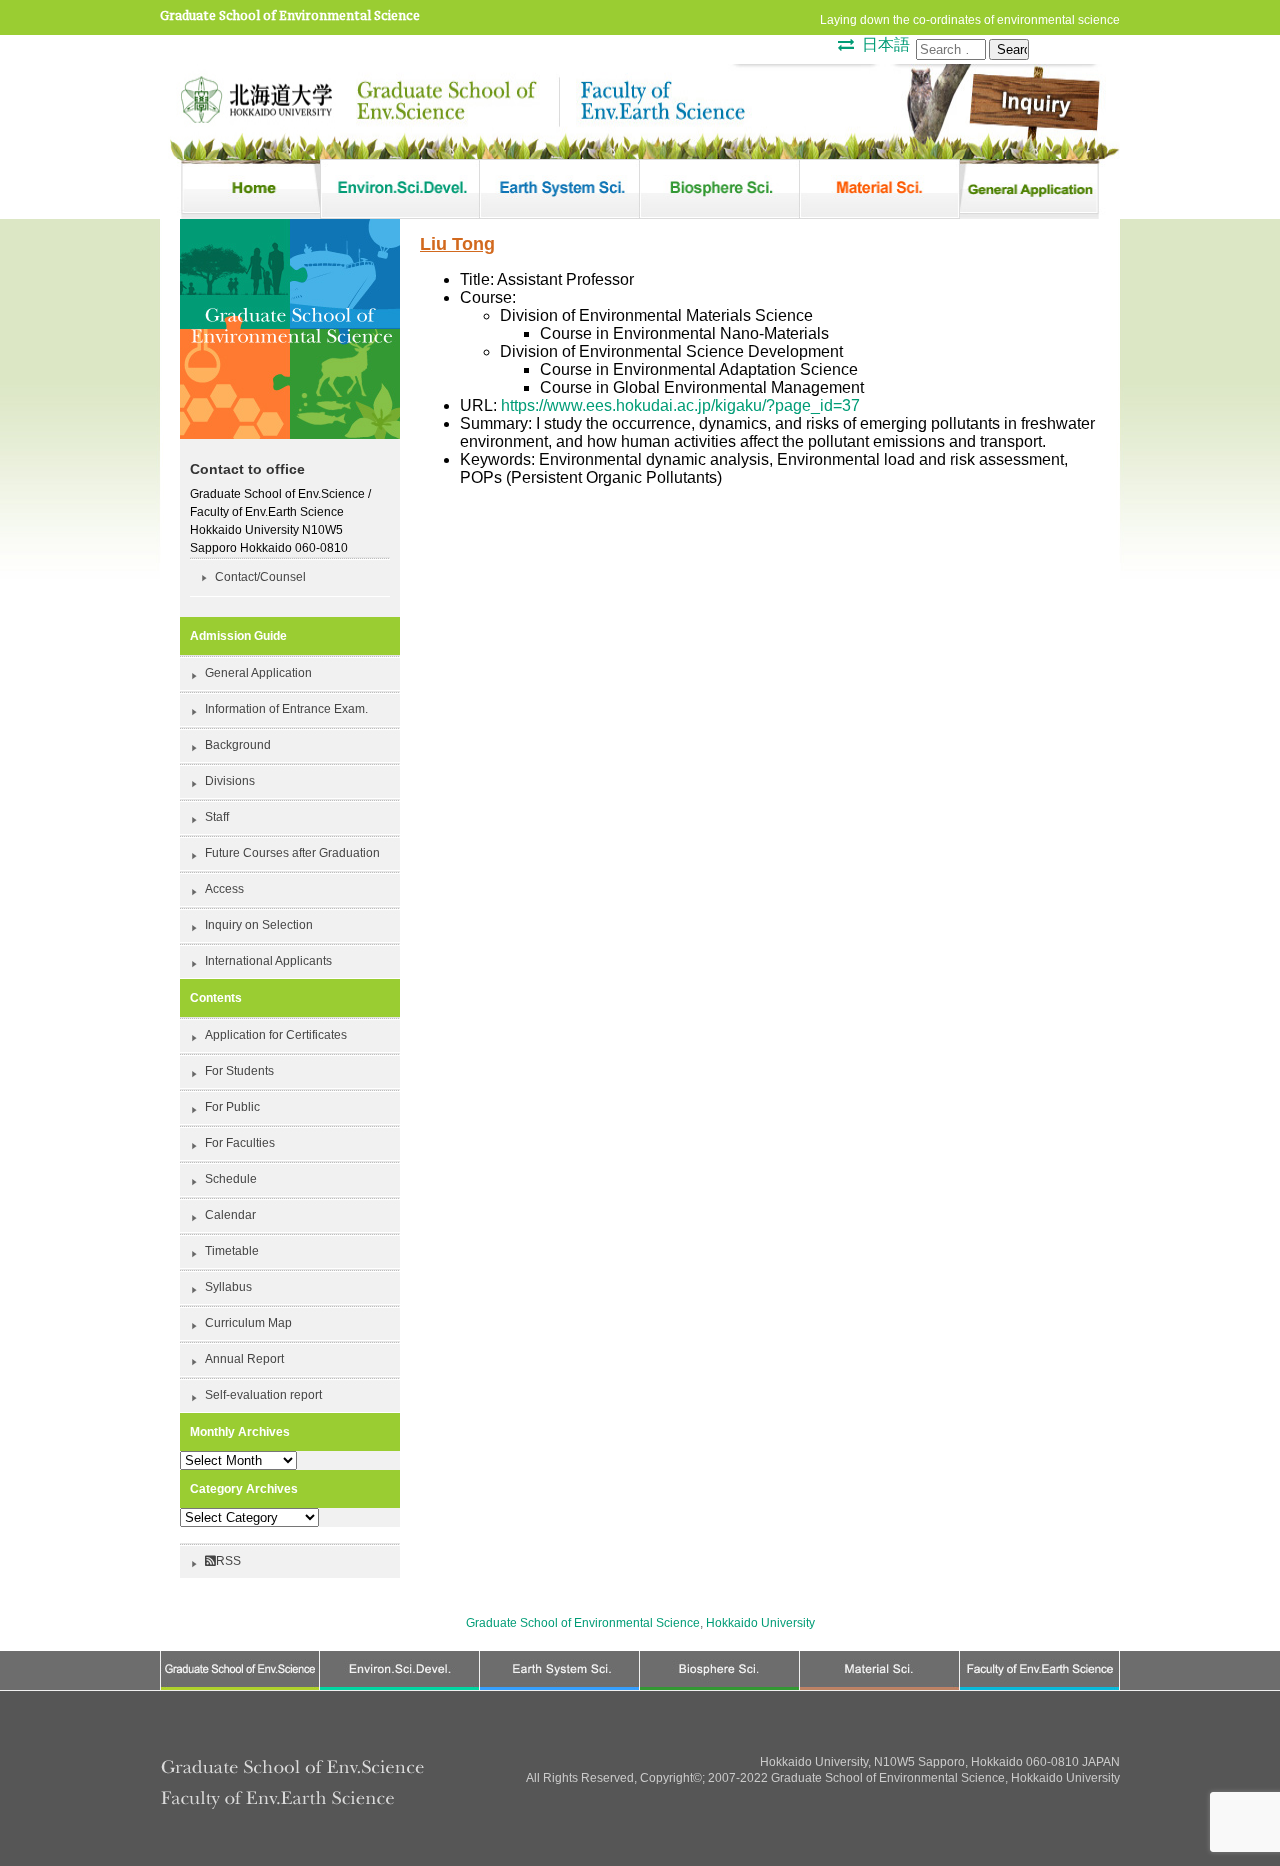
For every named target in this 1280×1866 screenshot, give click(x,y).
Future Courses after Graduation (292, 853)
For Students (239, 1071)
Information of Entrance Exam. (286, 709)
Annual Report (244, 1359)
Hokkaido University (760, 1623)
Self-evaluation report (263, 1395)
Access (224, 889)
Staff (217, 817)
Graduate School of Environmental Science (290, 15)
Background (238, 745)
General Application (258, 673)
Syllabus (228, 1287)
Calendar (230, 1215)
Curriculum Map (248, 1323)
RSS (228, 1561)
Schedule (231, 1179)
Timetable (232, 1251)
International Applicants (268, 961)
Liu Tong (457, 244)
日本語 (886, 44)
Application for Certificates (276, 1035)
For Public (232, 1107)
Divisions (230, 781)
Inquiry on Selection (259, 925)
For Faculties (240, 1143)
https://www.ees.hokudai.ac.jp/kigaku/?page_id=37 (680, 405)
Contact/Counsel (260, 577)
